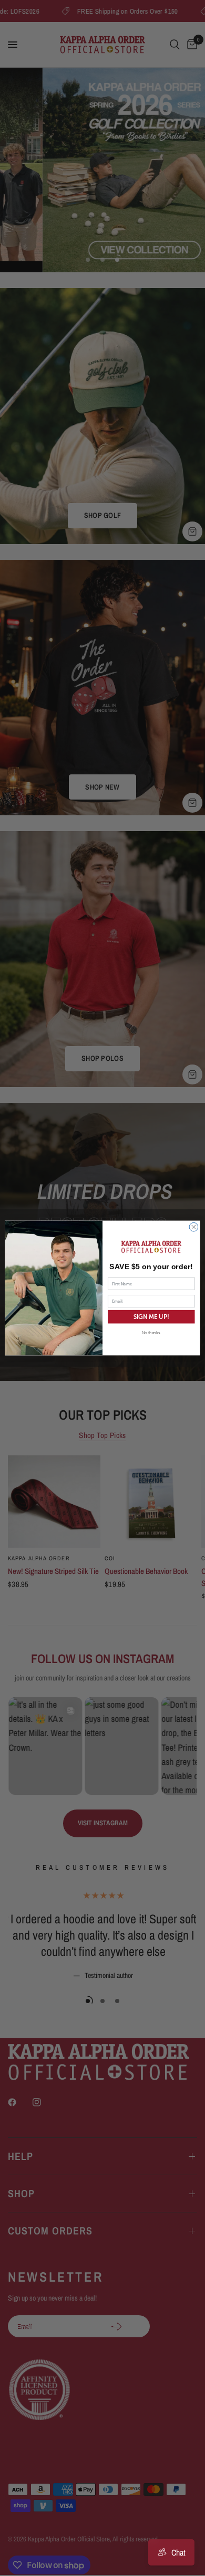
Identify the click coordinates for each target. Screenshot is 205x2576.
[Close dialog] (194, 1227)
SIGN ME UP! (151, 1317)
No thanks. (151, 1333)
